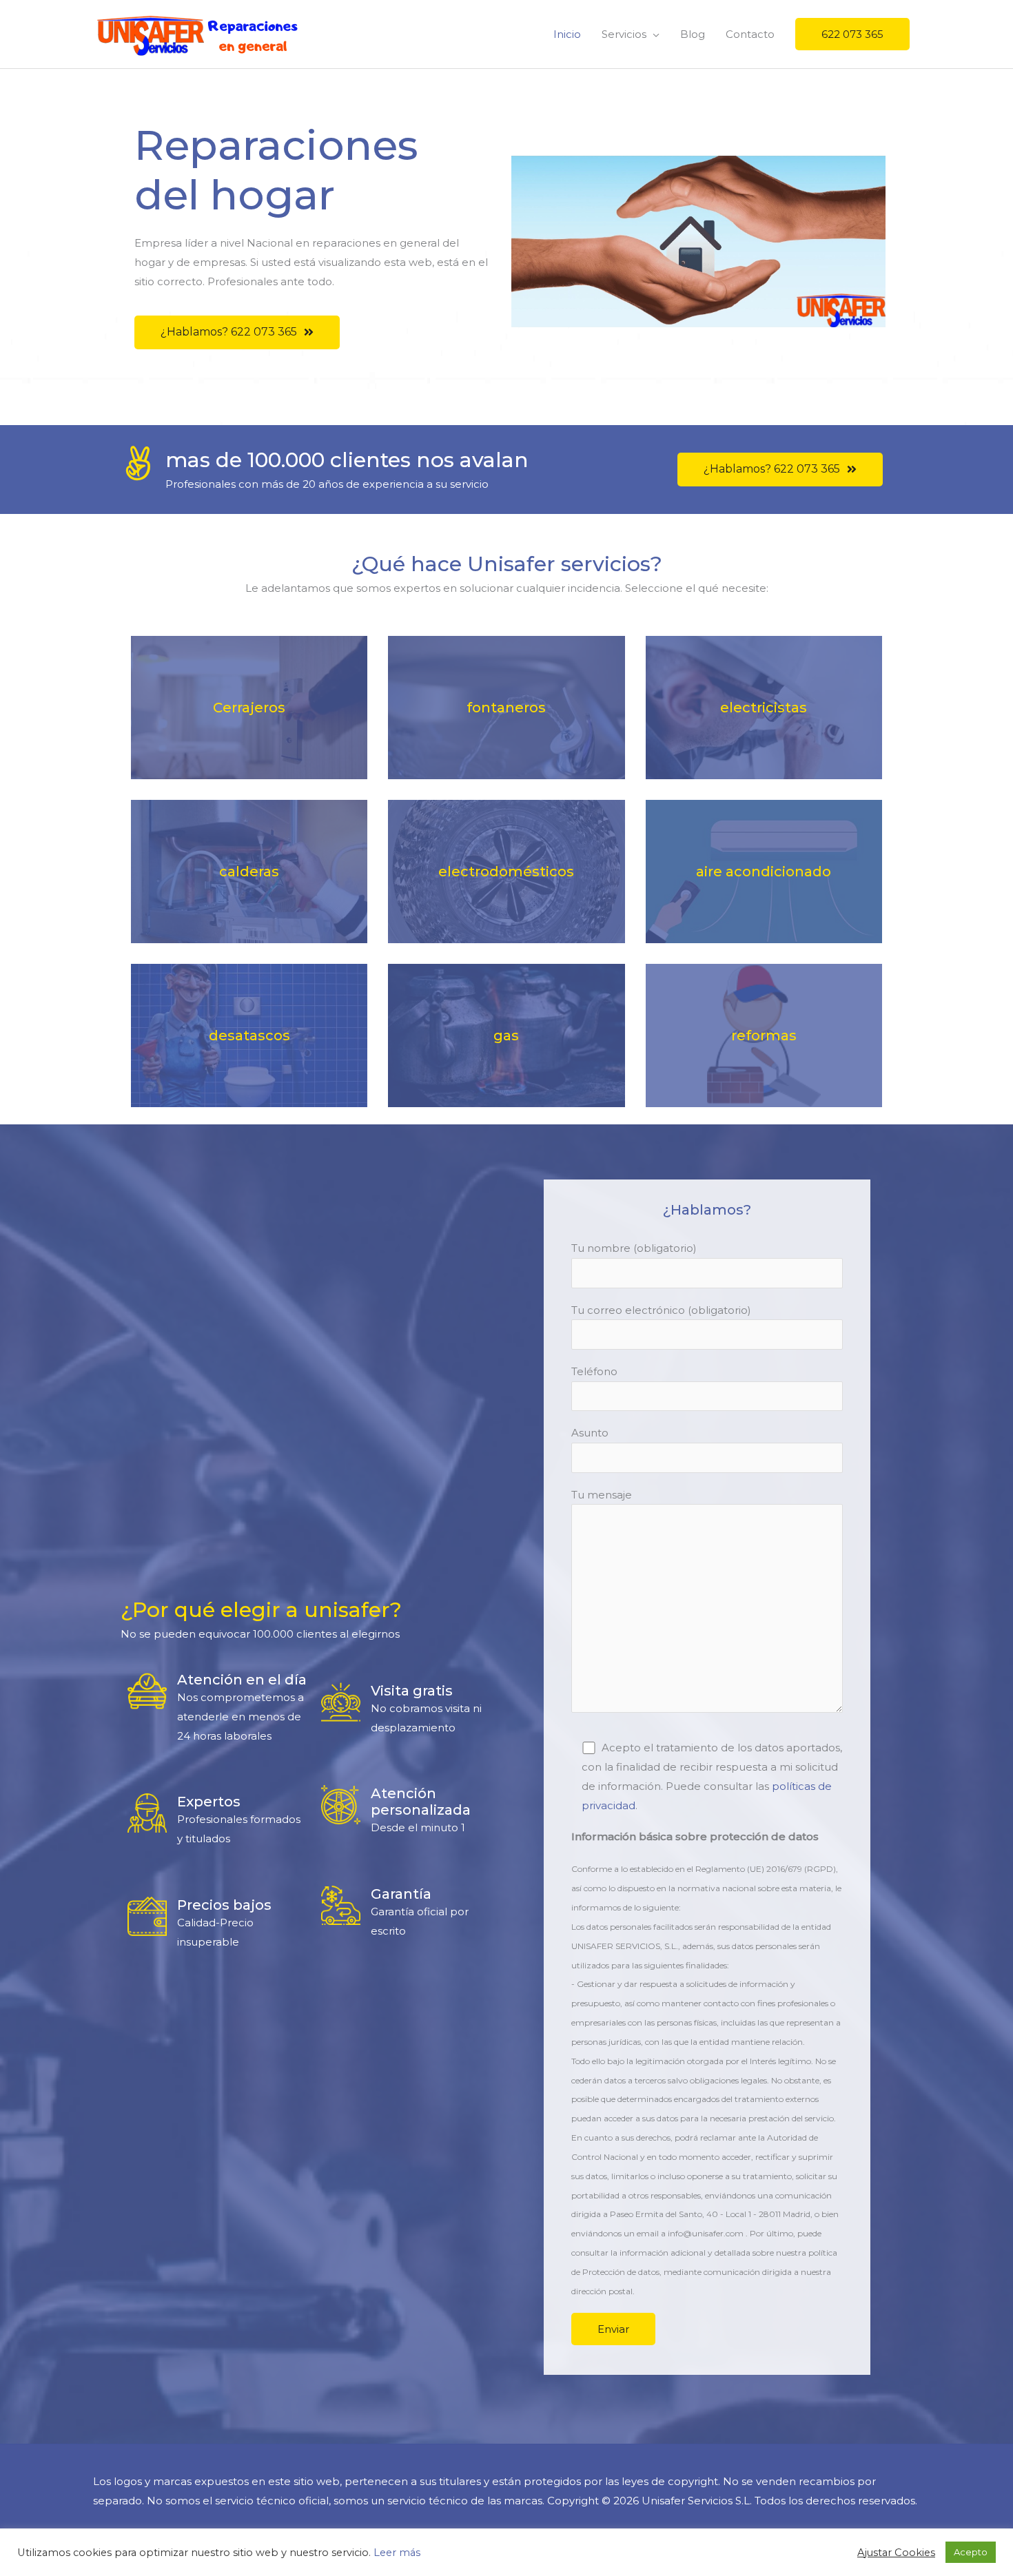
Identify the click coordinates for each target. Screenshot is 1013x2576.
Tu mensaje (602, 1495)
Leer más (397, 2553)
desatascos (249, 1035)
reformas (764, 1035)
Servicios (624, 34)
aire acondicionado (764, 872)
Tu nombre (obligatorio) (634, 1248)
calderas (249, 872)
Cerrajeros (249, 708)
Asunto (590, 1433)
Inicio (567, 34)
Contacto (750, 34)
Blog (693, 34)
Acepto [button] (971, 2552)
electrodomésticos (506, 872)
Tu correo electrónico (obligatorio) (661, 1310)
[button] (237, 332)
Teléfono (594, 1371)
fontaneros (506, 708)
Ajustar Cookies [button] (896, 2553)
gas (506, 1035)
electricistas (764, 708)
